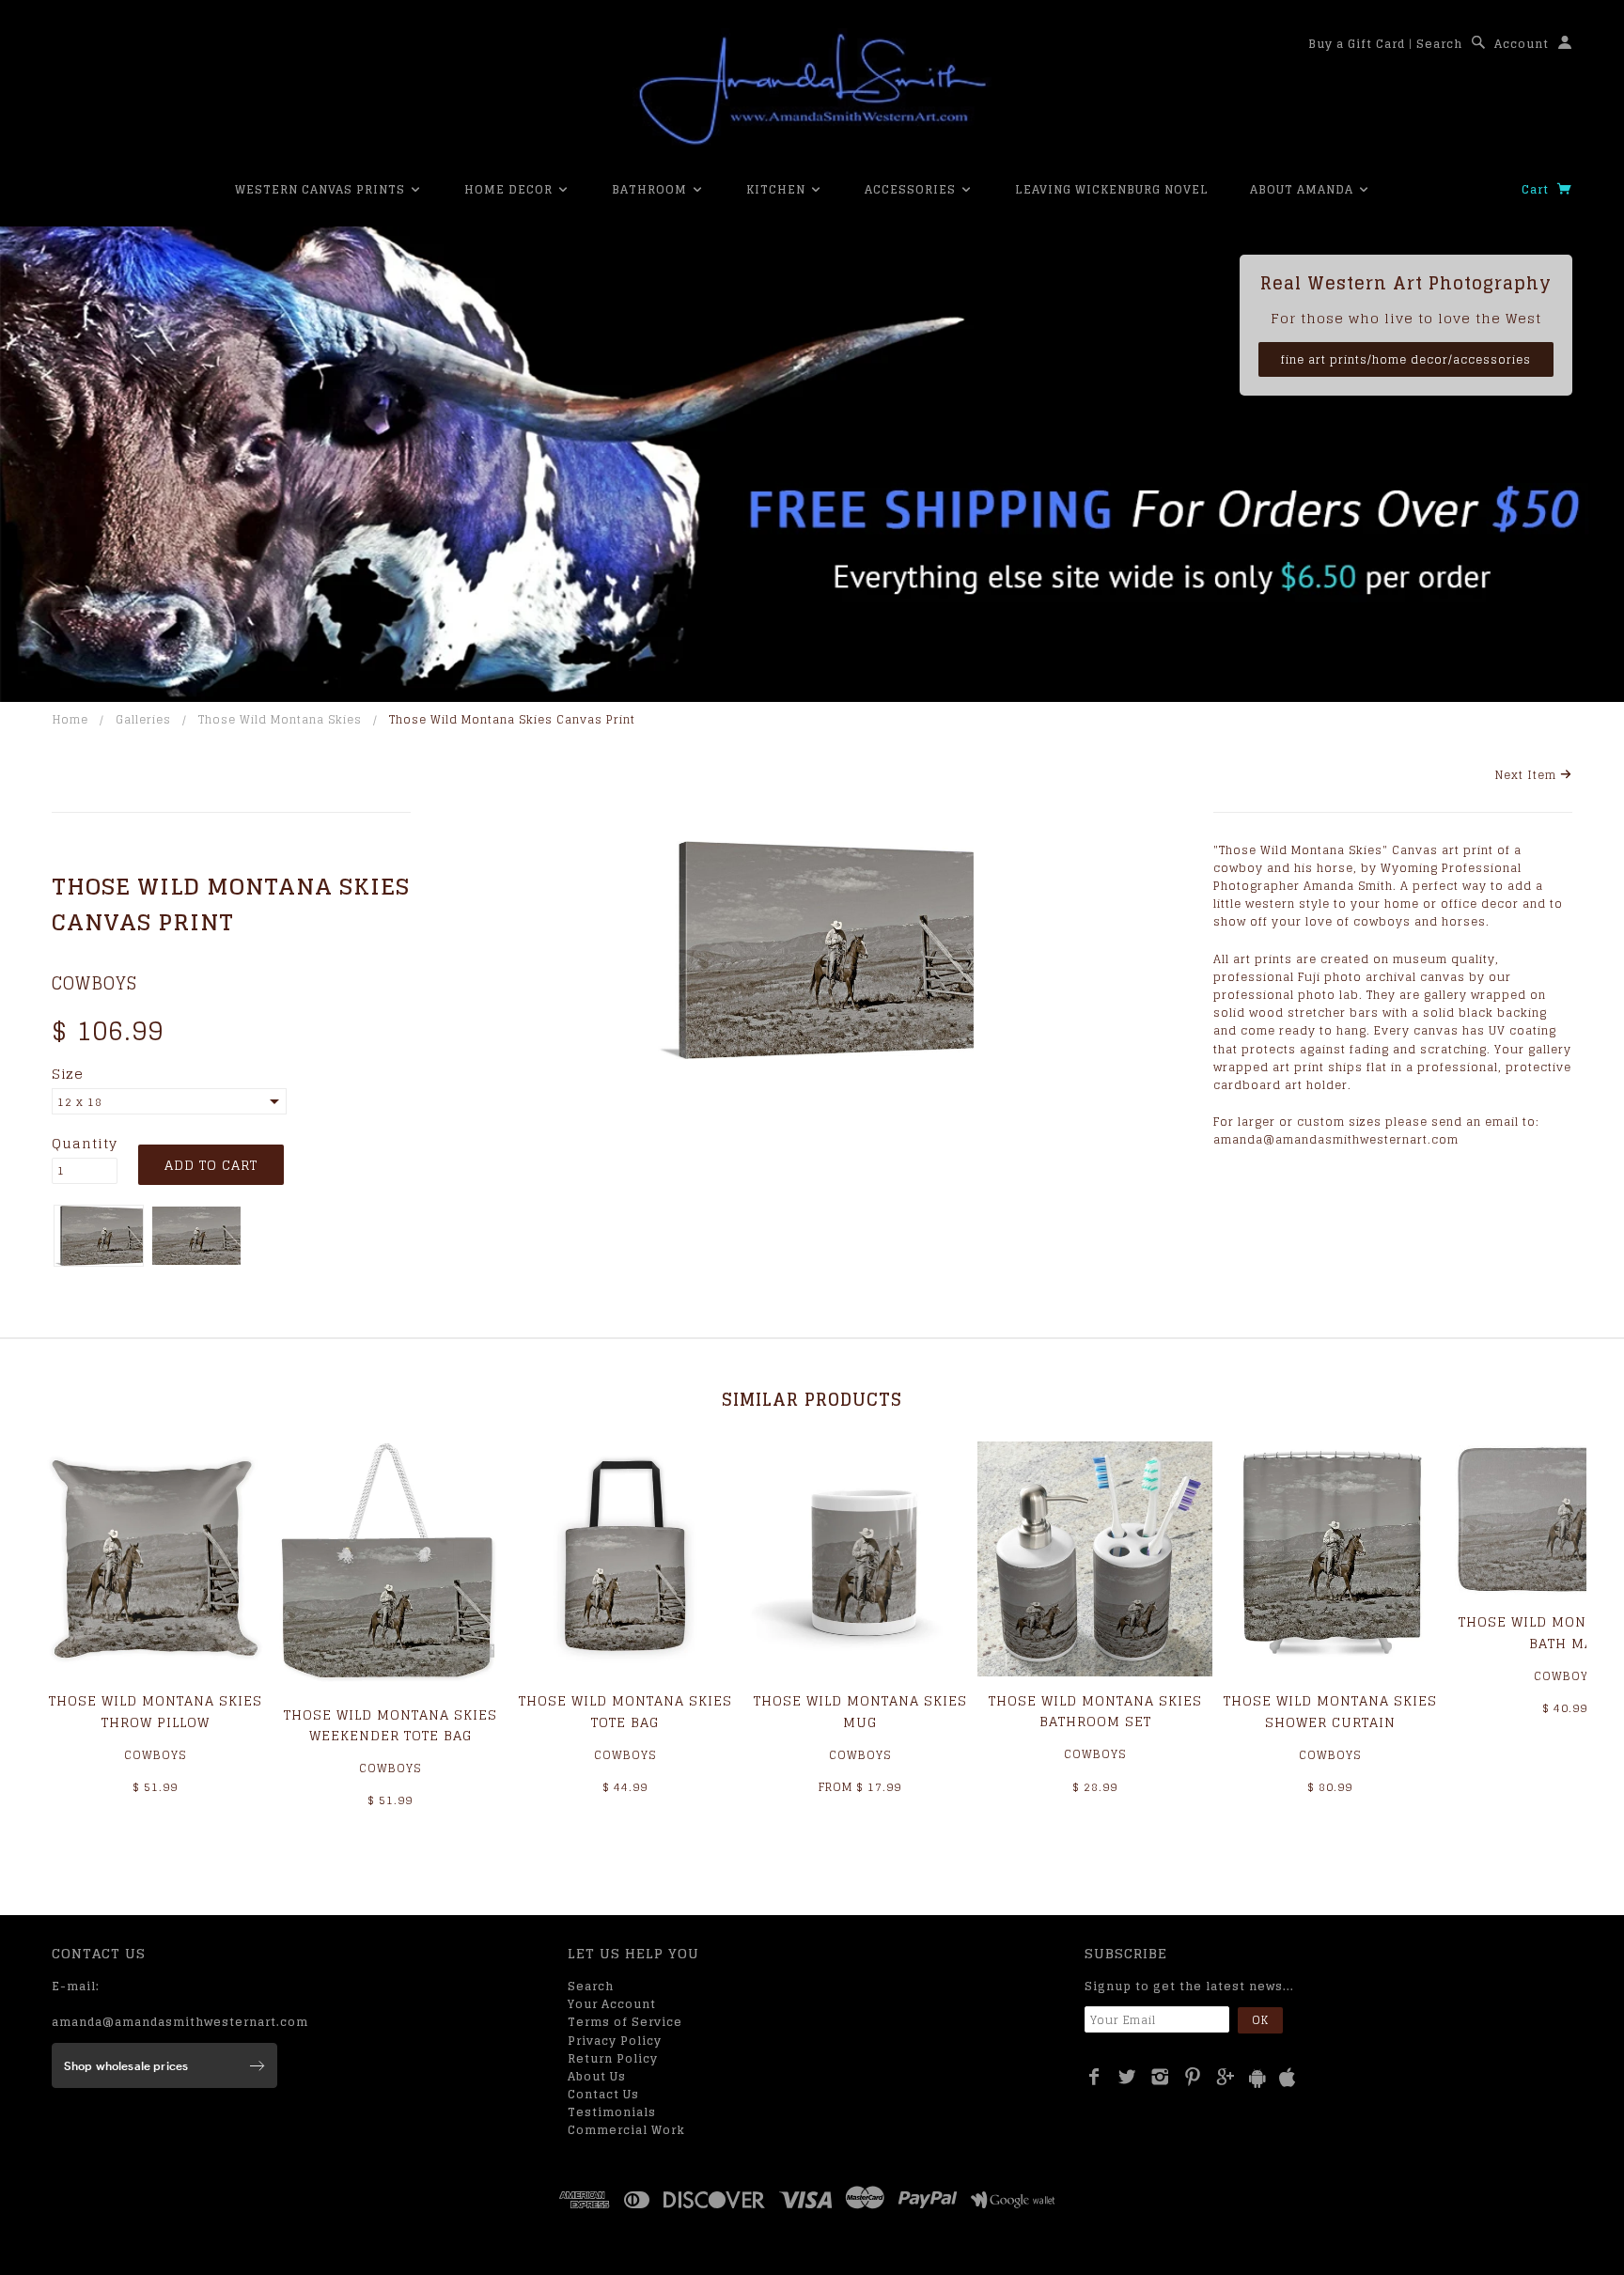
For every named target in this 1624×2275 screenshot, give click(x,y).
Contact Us (603, 2094)
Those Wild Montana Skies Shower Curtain (1330, 1711)
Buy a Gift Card (1357, 44)
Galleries (143, 719)
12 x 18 (80, 1102)
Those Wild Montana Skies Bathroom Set (1095, 1711)
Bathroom (651, 189)
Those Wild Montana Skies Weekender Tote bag (390, 1725)
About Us (597, 2076)
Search (1439, 44)
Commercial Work (626, 2130)
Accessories (912, 189)
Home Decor (510, 189)
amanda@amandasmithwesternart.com (180, 2022)
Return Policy (613, 2058)
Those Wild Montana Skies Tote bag (625, 1711)
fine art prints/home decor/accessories (1406, 359)
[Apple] (1288, 2078)
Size (68, 1074)
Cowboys (94, 983)
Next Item (1528, 775)
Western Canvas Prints (322, 189)
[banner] (812, 89)
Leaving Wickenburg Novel (1112, 189)
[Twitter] (1127, 2077)
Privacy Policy (615, 2041)
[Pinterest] (1193, 2077)
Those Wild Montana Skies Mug (860, 1711)
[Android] (1257, 2078)
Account (1522, 44)
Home (70, 719)
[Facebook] (1094, 2077)
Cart (1537, 189)
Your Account (612, 2004)
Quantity (85, 1144)
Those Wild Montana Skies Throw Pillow (156, 1711)
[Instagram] (1160, 2077)
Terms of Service (625, 2022)
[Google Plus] (1226, 2077)
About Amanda (1304, 189)
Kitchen (778, 189)
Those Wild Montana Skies (280, 719)
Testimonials (612, 2112)
